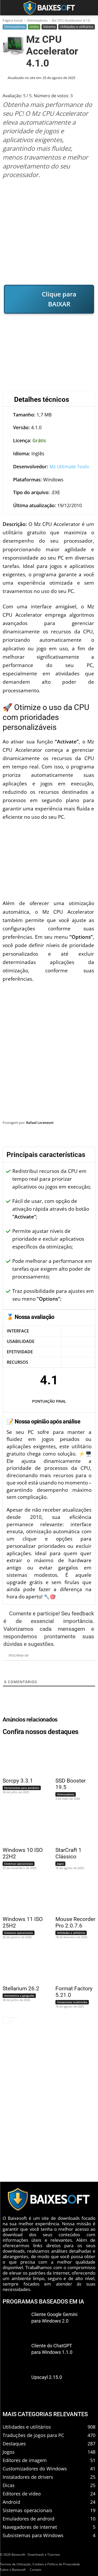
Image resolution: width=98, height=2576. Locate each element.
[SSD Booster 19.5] (72, 1757)
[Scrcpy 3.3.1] (20, 1757)
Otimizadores (37, 20)
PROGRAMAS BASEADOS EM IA (43, 2301)
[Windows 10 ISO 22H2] (20, 1826)
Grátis (34, 27)
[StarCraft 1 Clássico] (72, 1826)
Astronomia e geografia (19, 1996)
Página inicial (13, 20)
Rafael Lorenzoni (40, 1123)
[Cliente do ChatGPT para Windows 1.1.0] (15, 2354)
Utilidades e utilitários (77, 27)
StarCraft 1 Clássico (68, 1853)
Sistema (49, 27)
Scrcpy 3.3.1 (18, 1781)
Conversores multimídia (72, 2002)
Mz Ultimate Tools (69, 466)
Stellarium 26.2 (21, 1989)
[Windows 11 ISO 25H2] (20, 1896)
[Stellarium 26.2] (20, 1965)
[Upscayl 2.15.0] (15, 2385)
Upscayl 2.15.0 (47, 2377)
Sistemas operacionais (19, 1864)
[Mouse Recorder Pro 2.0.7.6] (72, 1896)
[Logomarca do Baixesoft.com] (49, 8)
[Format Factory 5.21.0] (72, 1965)
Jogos (60, 1864)
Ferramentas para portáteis (22, 1788)
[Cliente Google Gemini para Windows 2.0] (15, 2322)
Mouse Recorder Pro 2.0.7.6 (75, 1922)
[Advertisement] (49, 232)
